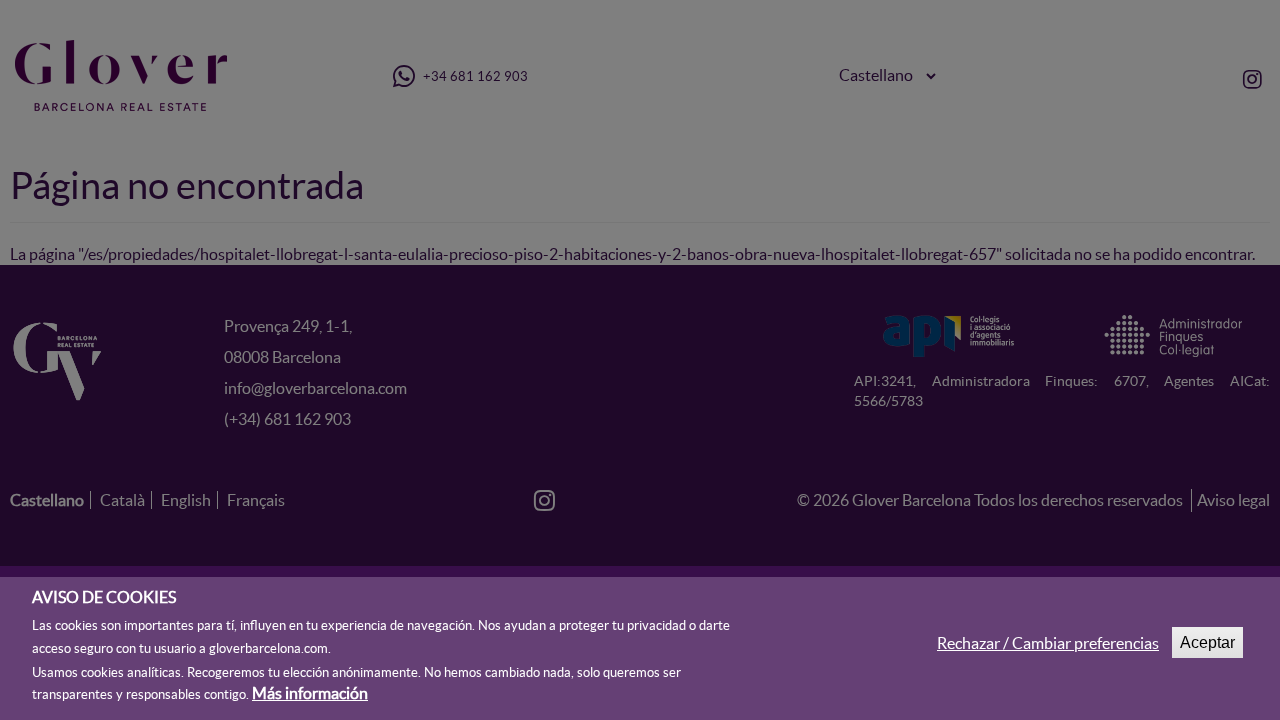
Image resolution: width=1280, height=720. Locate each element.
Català (122, 500)
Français (256, 500)
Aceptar (1207, 642)
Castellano (47, 500)
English (186, 500)
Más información (310, 693)
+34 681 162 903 (474, 76)
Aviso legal (1233, 500)
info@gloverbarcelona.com (315, 388)
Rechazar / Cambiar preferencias (1048, 643)
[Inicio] (128, 75)
